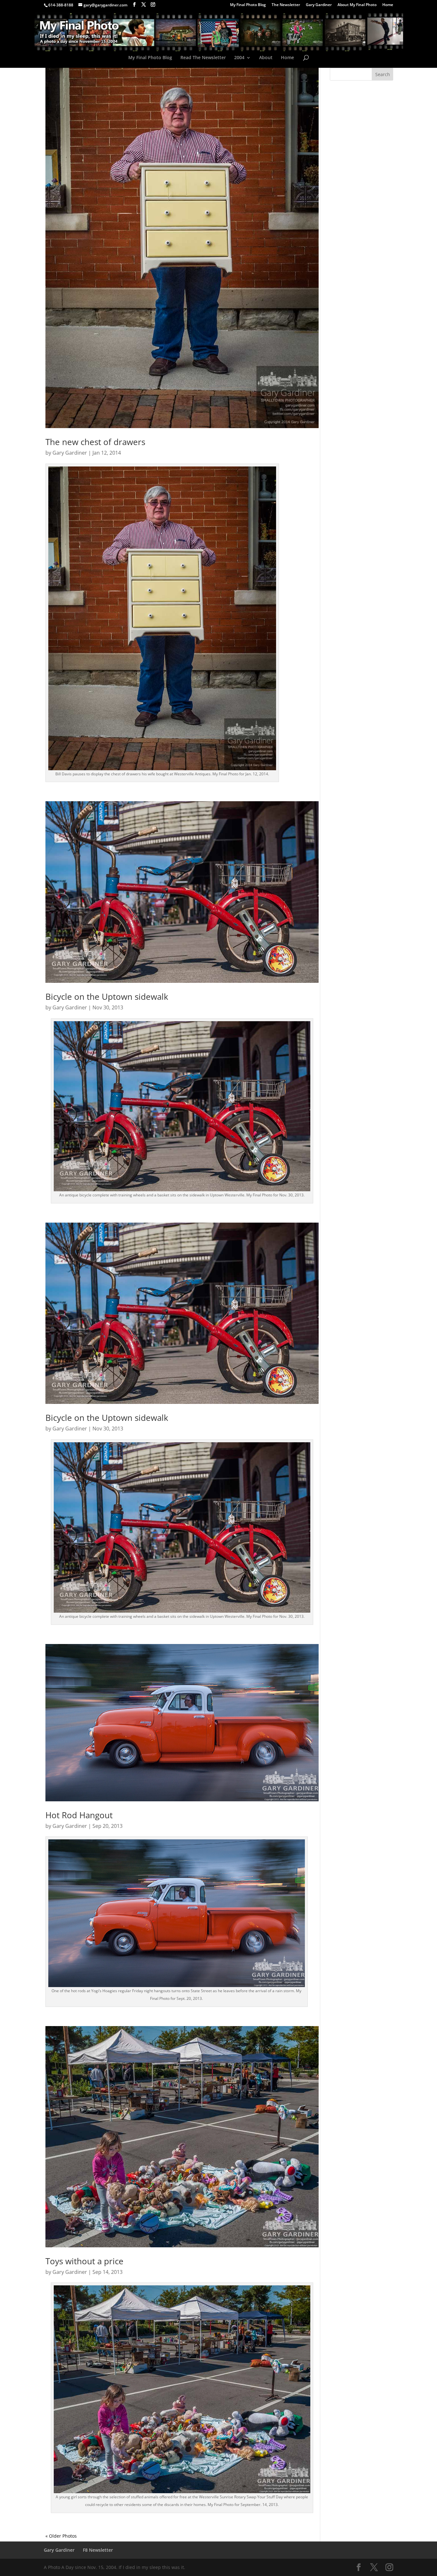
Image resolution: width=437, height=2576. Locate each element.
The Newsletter (286, 5)
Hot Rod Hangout (79, 1815)
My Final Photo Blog (248, 5)
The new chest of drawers (95, 442)
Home (388, 5)
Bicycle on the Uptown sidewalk (107, 997)
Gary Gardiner (319, 5)
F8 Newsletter (98, 2550)
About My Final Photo (357, 5)
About (266, 58)
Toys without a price (84, 2261)
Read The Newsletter (203, 58)
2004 (239, 58)
